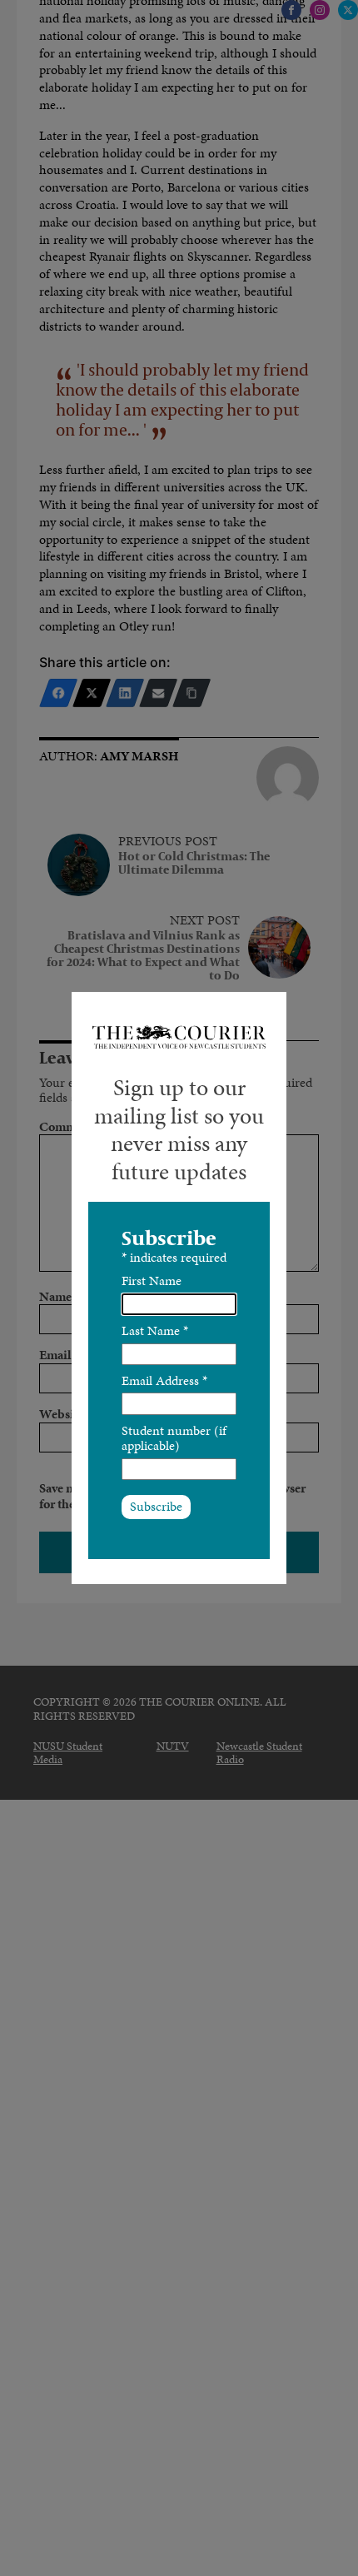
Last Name (155, 1330)
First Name (152, 1281)
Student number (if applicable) (174, 1438)
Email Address (164, 1380)
